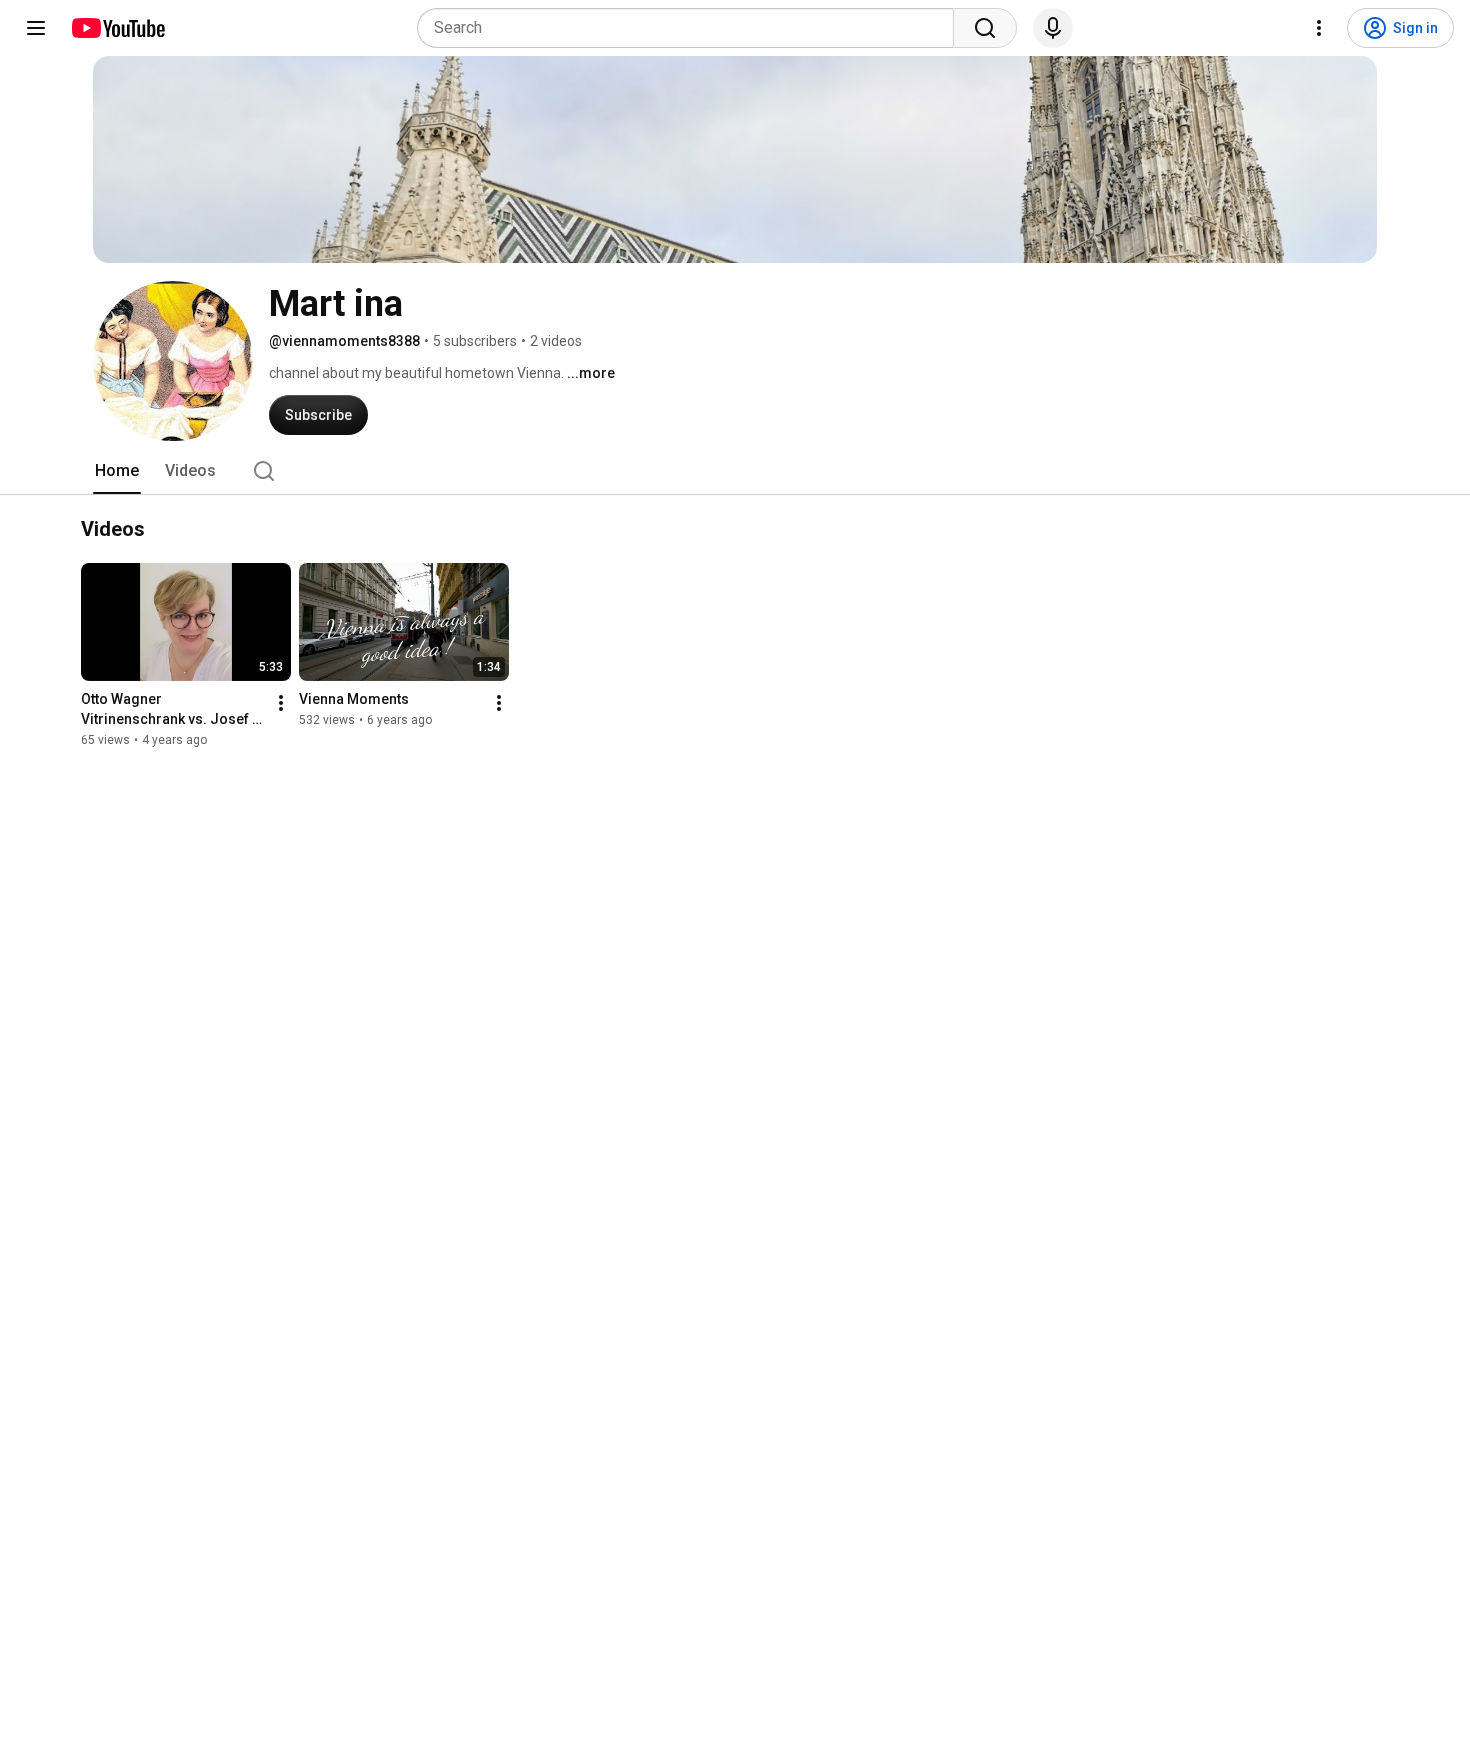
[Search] (985, 28)
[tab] (117, 471)
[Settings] (1319, 28)
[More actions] (281, 703)
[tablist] (735, 471)
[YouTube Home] (117, 28)
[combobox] (691, 28)
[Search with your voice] (1053, 28)
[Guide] (36, 28)
